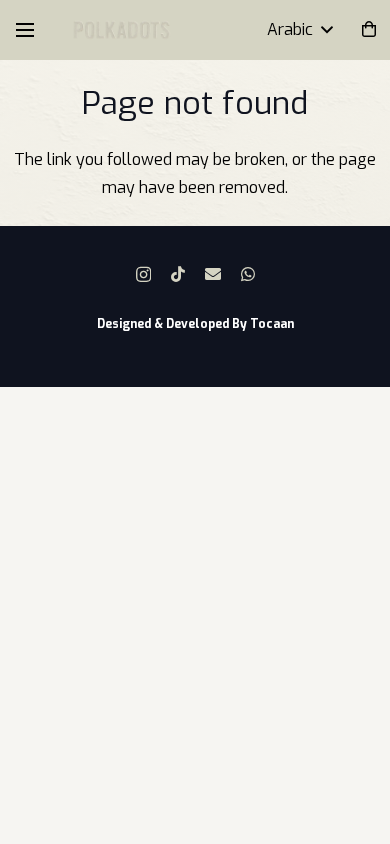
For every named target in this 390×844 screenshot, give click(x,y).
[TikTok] (178, 274)
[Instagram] (143, 275)
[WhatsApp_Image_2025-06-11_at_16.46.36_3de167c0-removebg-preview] (121, 30)
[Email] (213, 274)
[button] (25, 30)
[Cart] (369, 30)
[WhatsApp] (248, 274)
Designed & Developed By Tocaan (195, 324)
